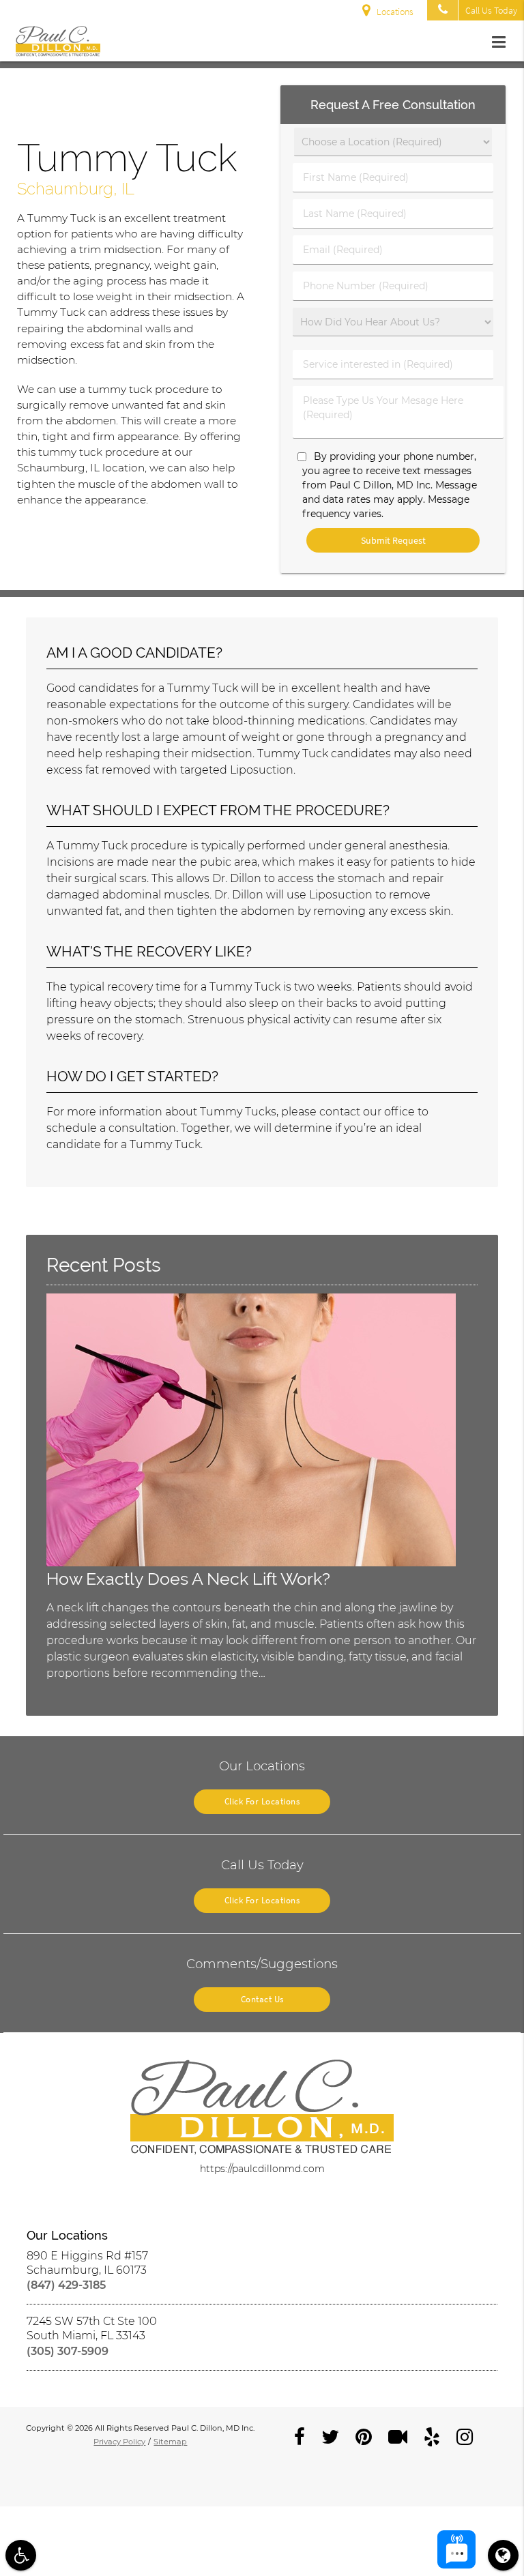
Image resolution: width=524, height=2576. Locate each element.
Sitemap (170, 2442)
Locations (395, 12)
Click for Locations (262, 1801)
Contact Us (262, 1999)
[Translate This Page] (503, 2555)
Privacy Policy (119, 2442)
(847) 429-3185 (66, 2285)
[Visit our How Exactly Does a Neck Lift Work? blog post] (251, 1563)
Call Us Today (491, 10)
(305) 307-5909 (68, 2351)
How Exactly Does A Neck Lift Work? (188, 1579)
